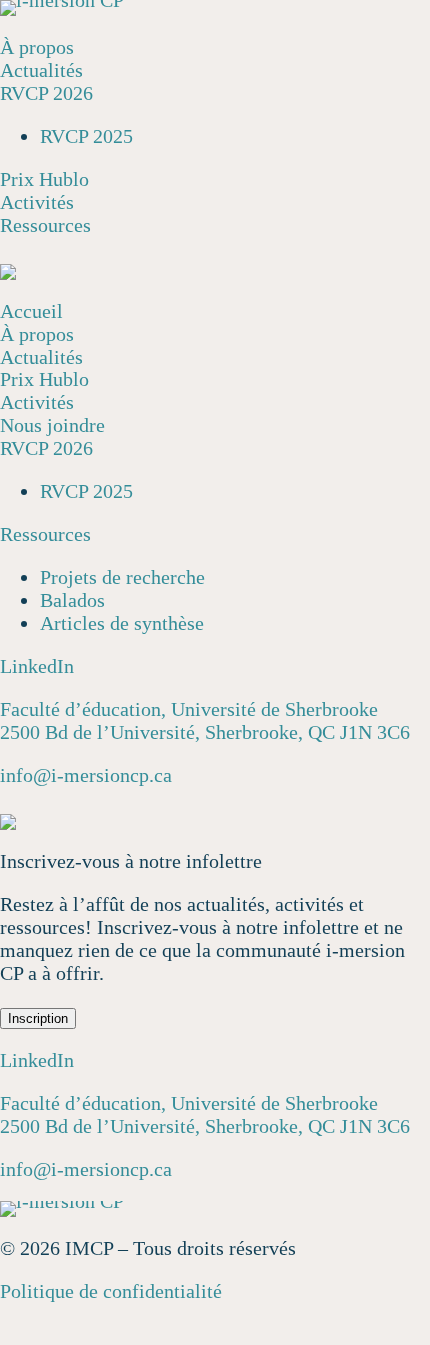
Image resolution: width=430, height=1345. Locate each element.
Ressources (45, 225)
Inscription (38, 1018)
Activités (37, 202)
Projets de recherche (122, 577)
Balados (72, 600)
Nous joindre (52, 425)
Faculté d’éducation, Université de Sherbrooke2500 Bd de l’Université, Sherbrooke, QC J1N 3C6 (205, 720)
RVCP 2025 (86, 136)
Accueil (31, 311)
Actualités (41, 70)
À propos (37, 47)
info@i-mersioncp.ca (86, 775)
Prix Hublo (44, 179)
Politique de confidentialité (111, 1291)
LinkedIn (37, 666)
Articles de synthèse (122, 623)
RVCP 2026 (46, 93)
